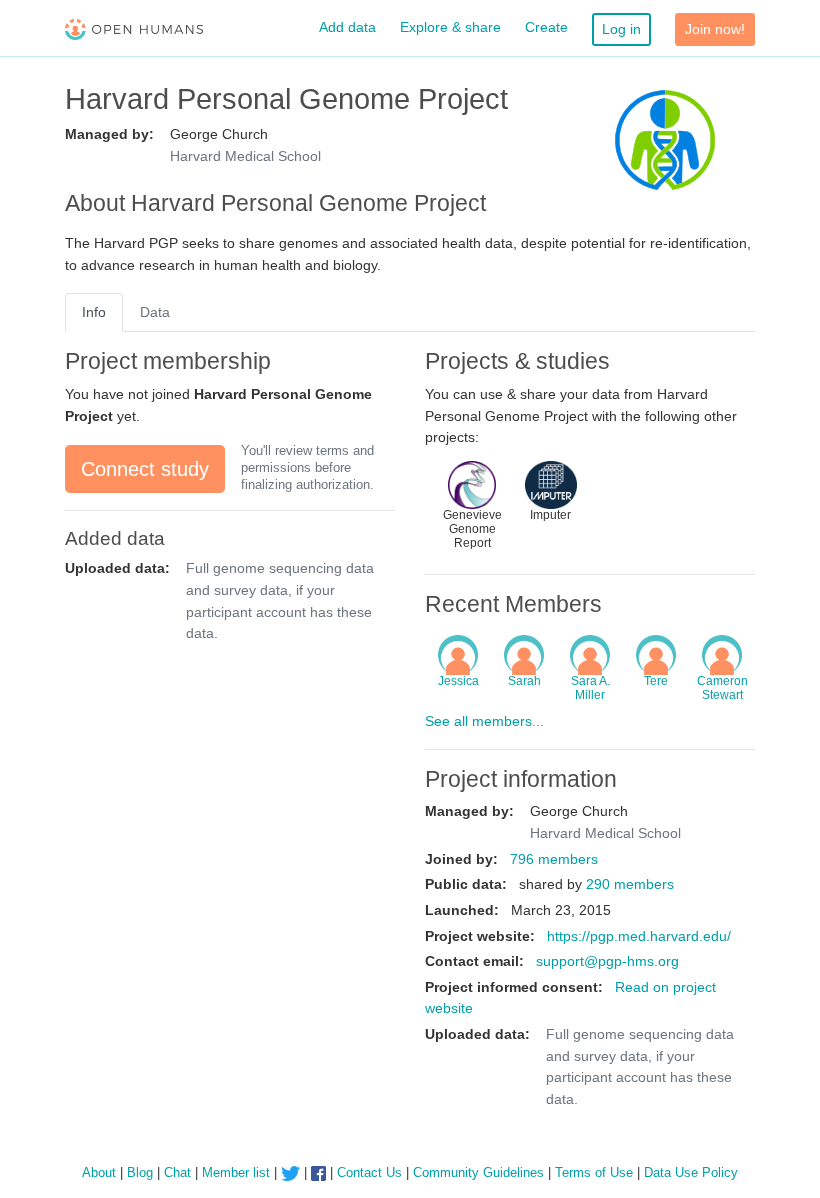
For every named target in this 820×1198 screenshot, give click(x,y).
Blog (140, 1172)
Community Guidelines (478, 1172)
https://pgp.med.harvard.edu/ (639, 936)
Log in (621, 29)
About (99, 1172)
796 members (554, 859)
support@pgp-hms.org (607, 961)
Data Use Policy (691, 1172)
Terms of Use (594, 1172)
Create (546, 27)
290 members (630, 884)
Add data (347, 27)
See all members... (484, 721)
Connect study (145, 469)
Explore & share (450, 27)
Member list (236, 1172)
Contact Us (369, 1172)
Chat (177, 1172)
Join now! (715, 29)
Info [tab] (94, 312)
